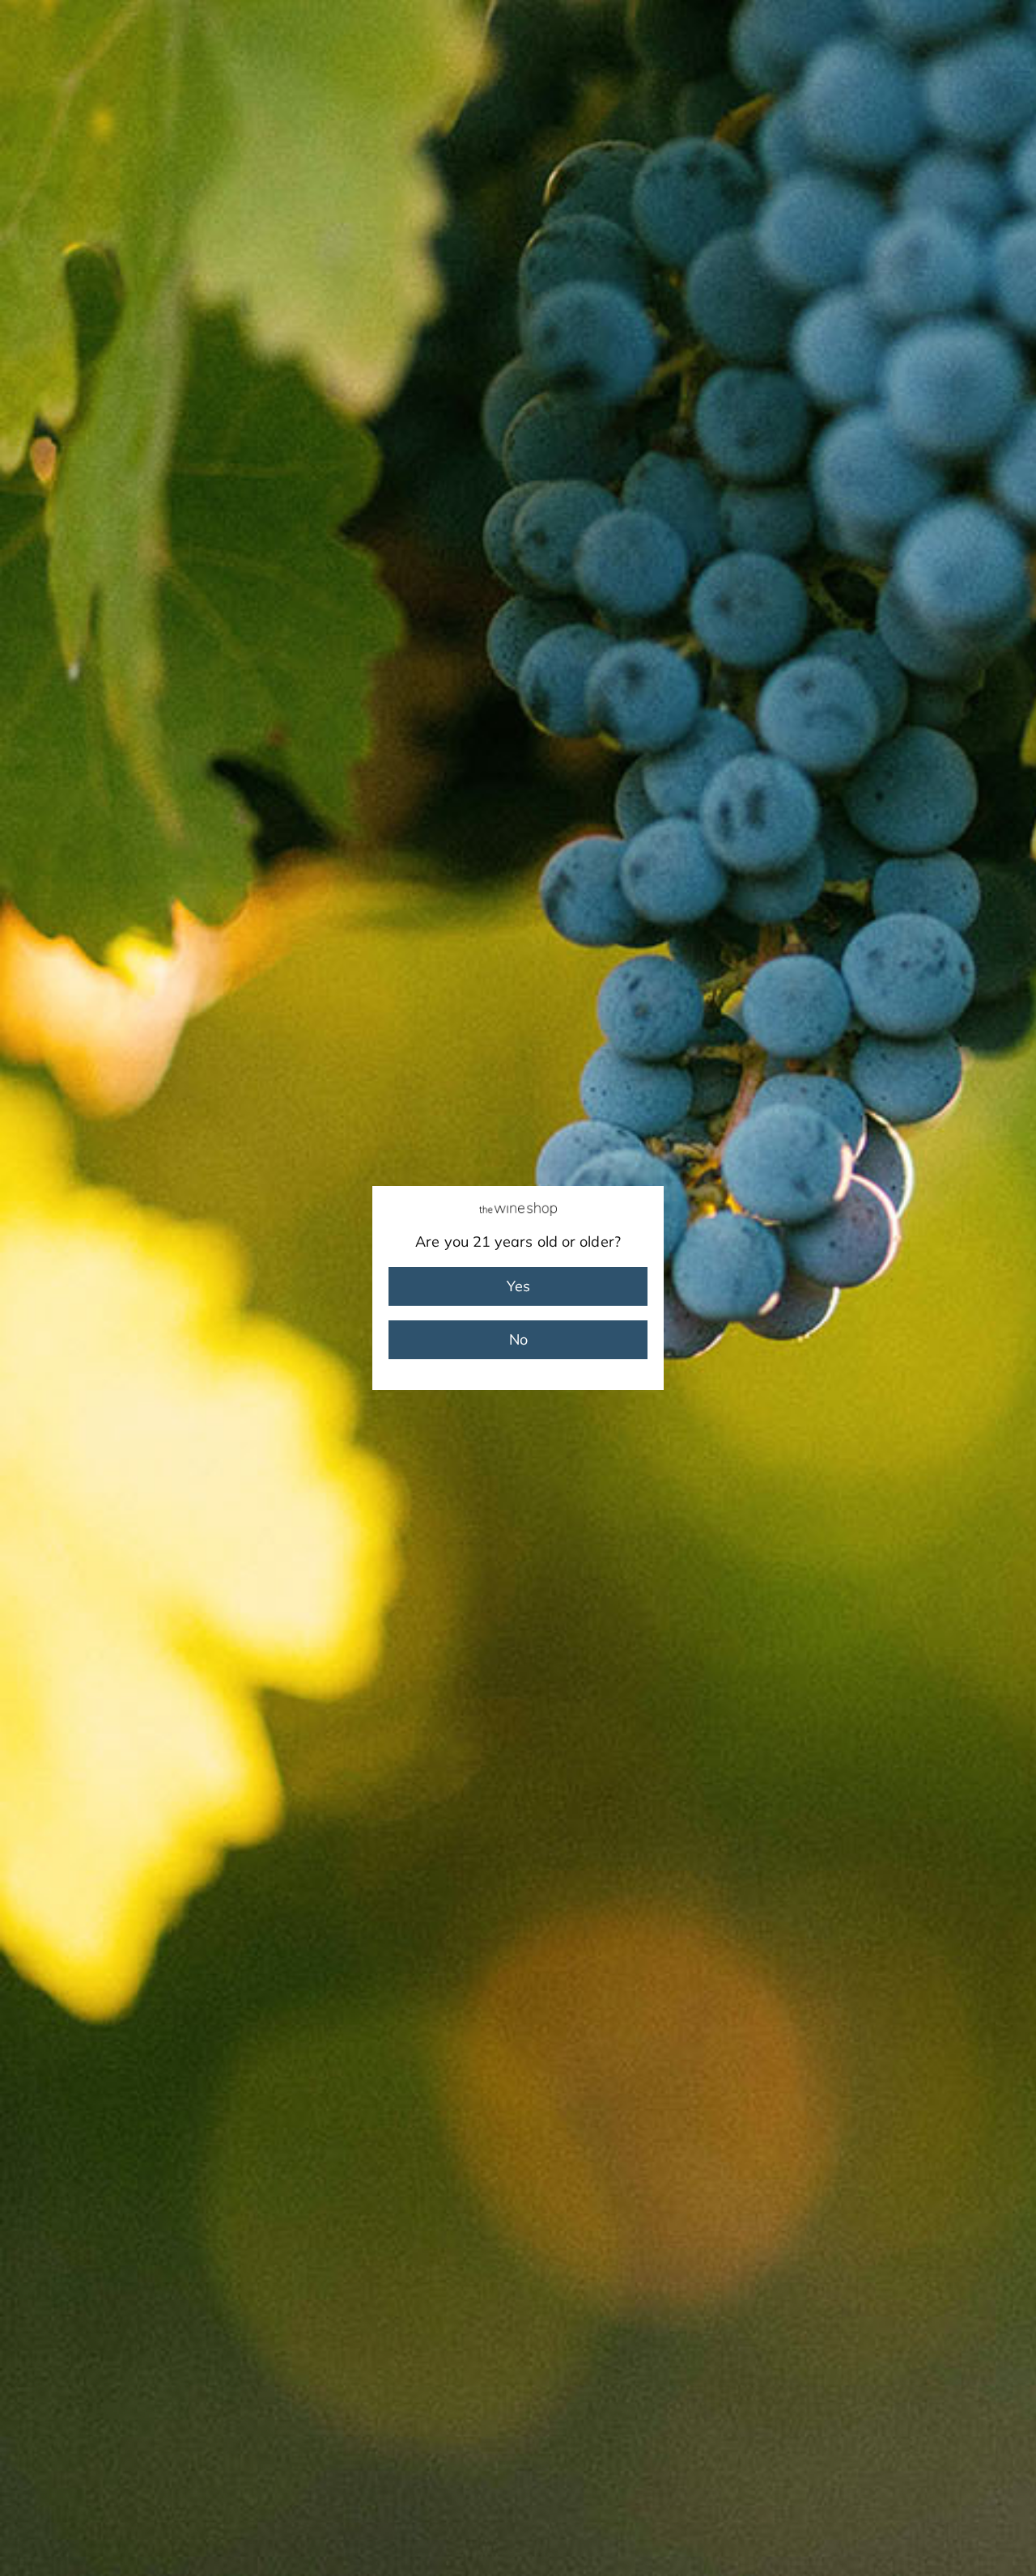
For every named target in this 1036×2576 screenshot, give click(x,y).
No (518, 1339)
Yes (518, 1286)
